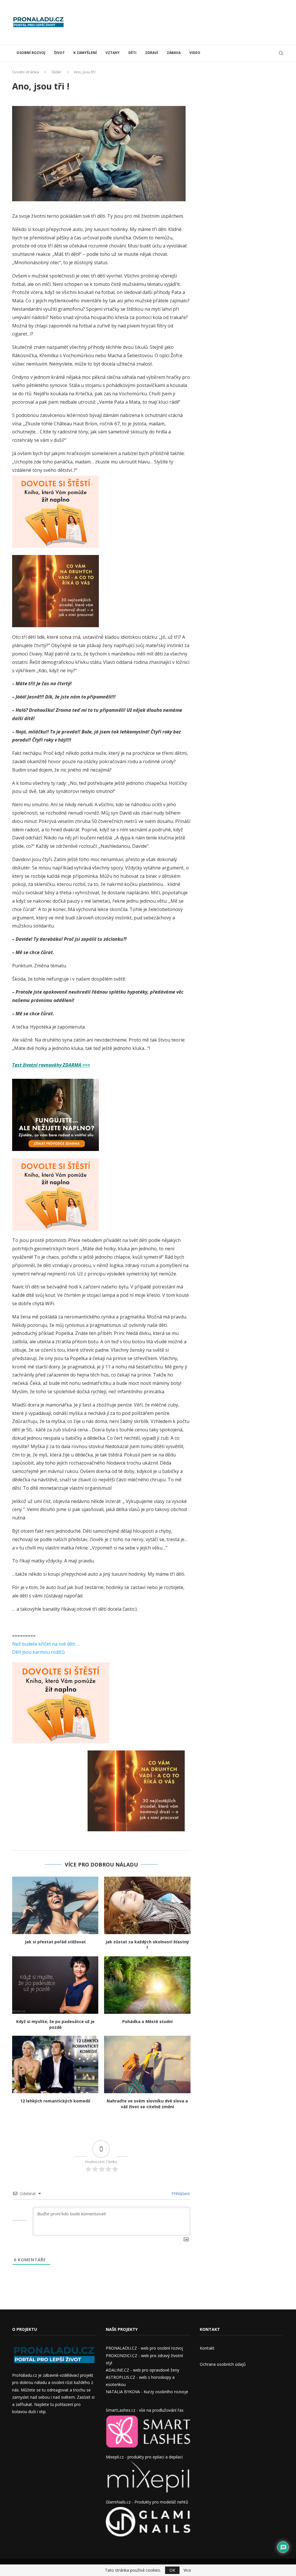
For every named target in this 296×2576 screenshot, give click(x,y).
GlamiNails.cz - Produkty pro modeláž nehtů (147, 2502)
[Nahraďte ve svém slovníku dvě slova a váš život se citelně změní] (147, 2064)
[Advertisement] (179, 22)
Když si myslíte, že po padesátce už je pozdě (55, 2024)
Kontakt (207, 2348)
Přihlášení (180, 2194)
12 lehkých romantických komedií (55, 2101)
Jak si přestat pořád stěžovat (55, 1942)
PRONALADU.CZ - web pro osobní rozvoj (144, 2348)
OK (172, 2570)
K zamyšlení (85, 53)
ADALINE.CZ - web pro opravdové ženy (143, 2370)
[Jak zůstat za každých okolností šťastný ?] (147, 1905)
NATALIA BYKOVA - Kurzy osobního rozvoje (147, 2392)
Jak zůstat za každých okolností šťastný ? (147, 1945)
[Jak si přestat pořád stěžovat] (55, 1905)
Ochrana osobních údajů (223, 2364)
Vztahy (113, 53)
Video (195, 53)
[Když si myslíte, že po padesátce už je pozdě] (55, 1985)
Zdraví (152, 53)
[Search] (281, 53)
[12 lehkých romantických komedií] (55, 2064)
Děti (132, 53)
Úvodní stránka (26, 72)
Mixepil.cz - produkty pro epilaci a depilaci (144, 2457)
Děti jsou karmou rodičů (38, 1652)
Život (59, 53)
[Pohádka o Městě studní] (147, 1985)
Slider (57, 72)
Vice (187, 2570)
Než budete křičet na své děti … (46, 1644)
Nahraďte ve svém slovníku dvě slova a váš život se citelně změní (147, 2104)
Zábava (174, 53)
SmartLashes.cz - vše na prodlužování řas (145, 2410)
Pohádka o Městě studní (147, 2021)
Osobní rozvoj (31, 53)
